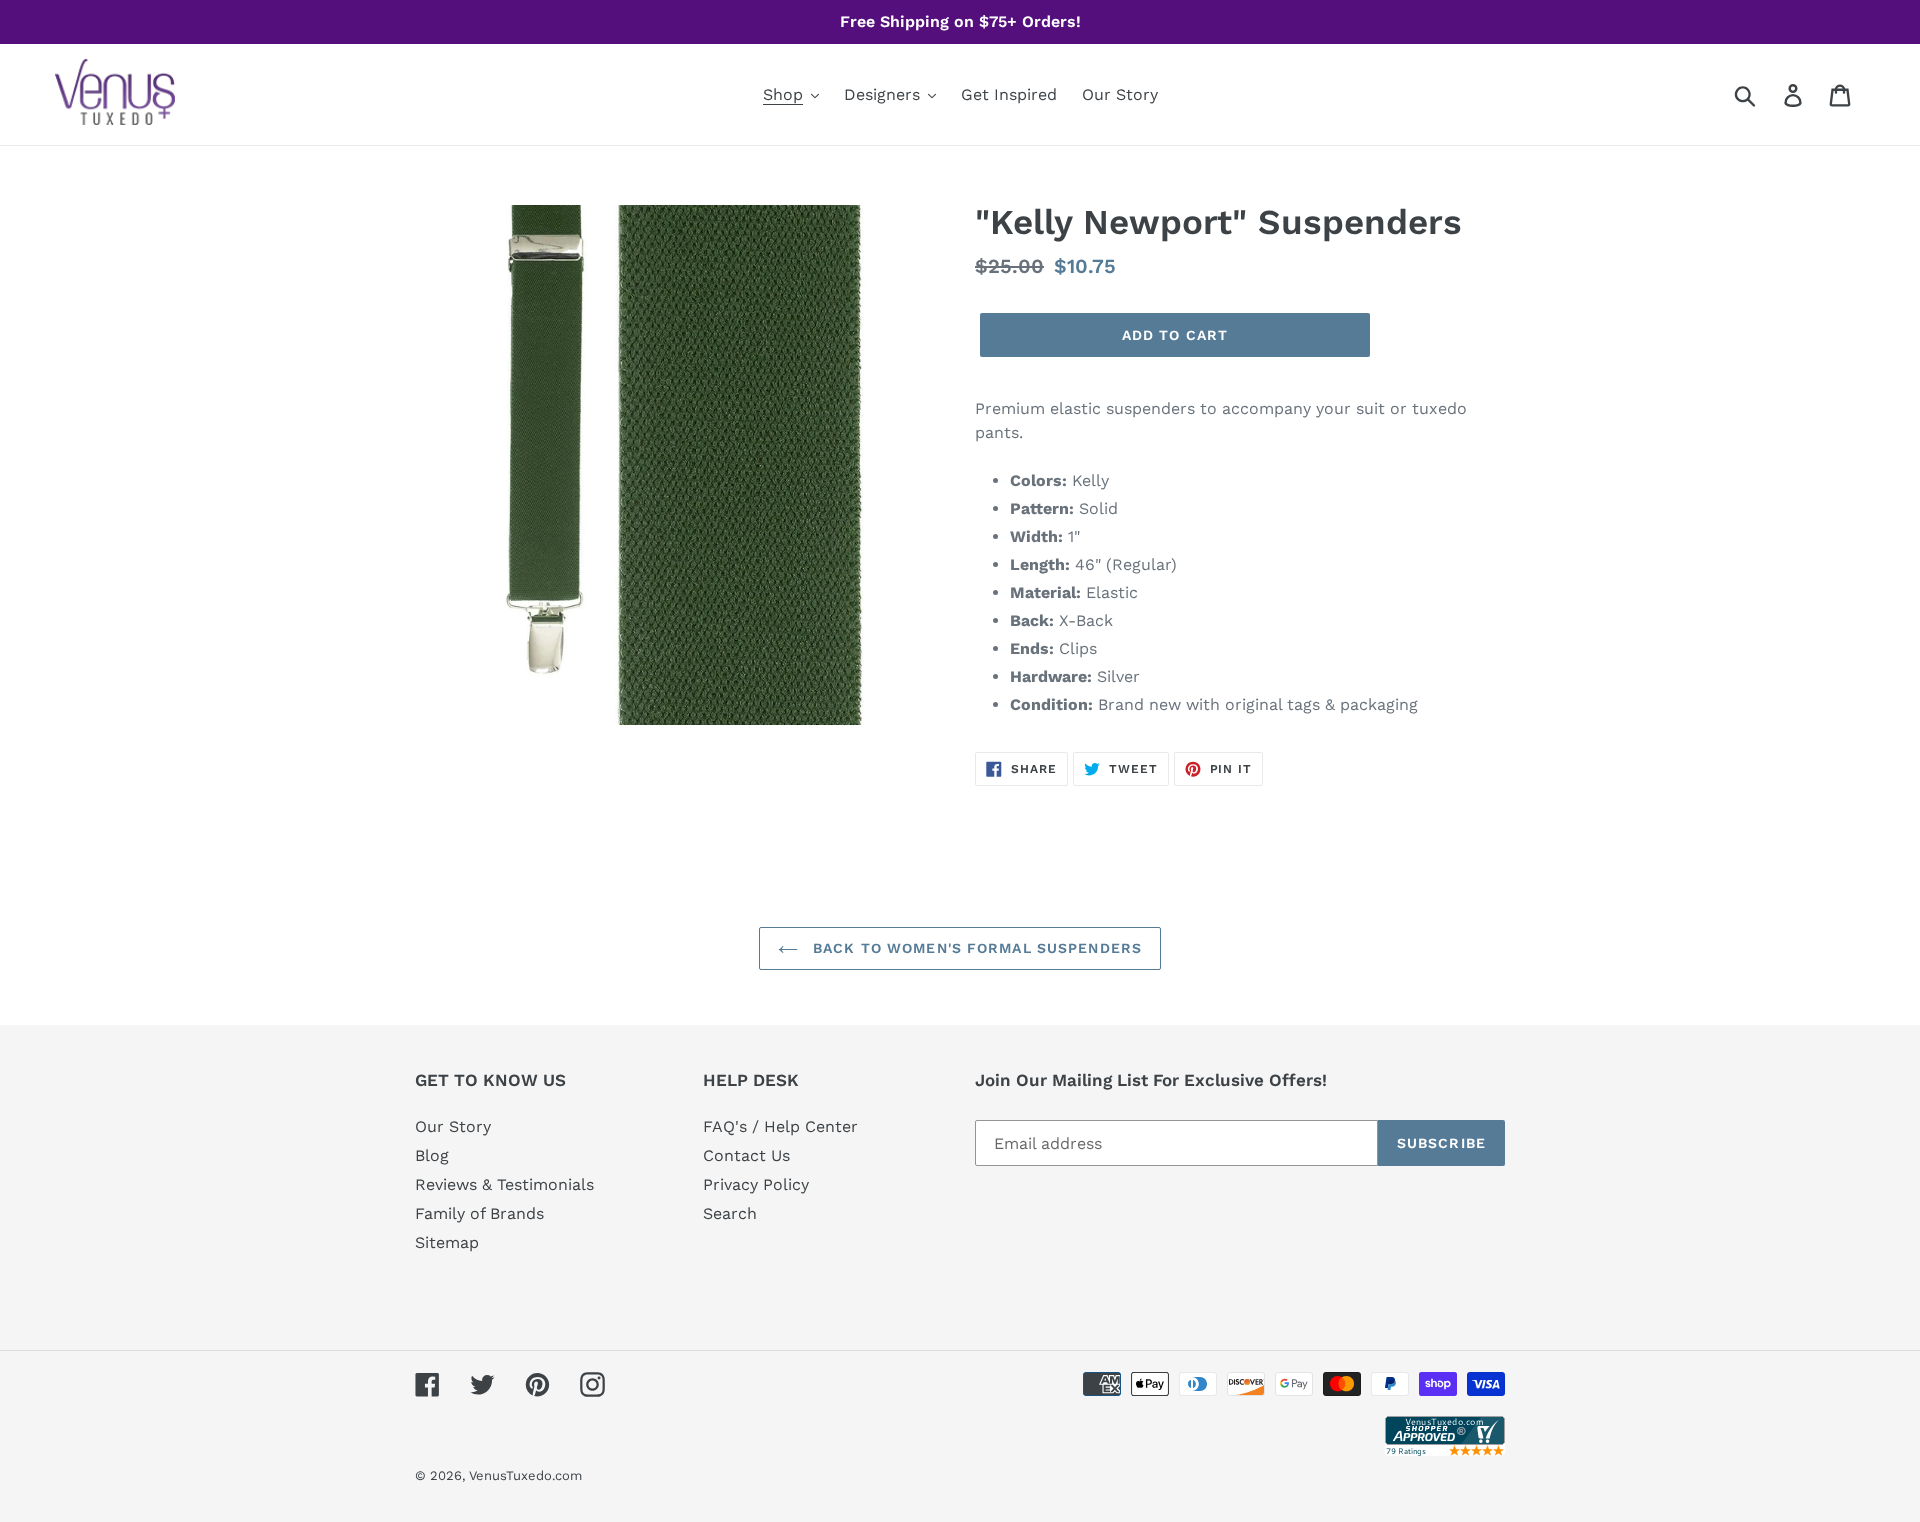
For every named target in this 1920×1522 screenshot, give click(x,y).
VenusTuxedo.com (525, 1475)
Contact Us (746, 1155)
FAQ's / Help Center (780, 1126)
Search (730, 1213)
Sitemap (447, 1242)
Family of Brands (479, 1213)
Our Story (453, 1126)
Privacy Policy (756, 1184)
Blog (432, 1155)
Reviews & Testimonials (504, 1184)
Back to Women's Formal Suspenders (975, 948)
